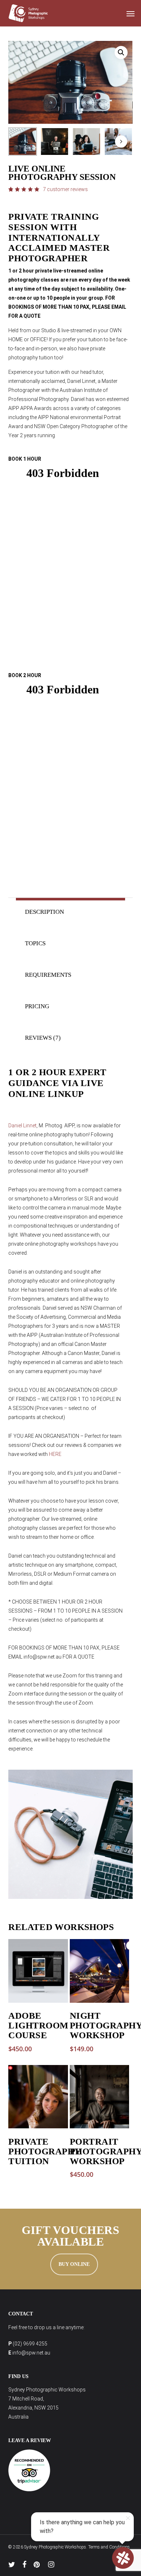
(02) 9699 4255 (30, 2344)
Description (44, 912)
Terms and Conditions (109, 2547)
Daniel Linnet (22, 1126)
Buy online (74, 2264)
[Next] (121, 142)
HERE (55, 1454)
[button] (131, 13)
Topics (35, 943)
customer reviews (65, 189)
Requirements (48, 975)
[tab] (70, 912)
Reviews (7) (43, 1038)
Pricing (37, 1006)
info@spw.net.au (31, 2353)
